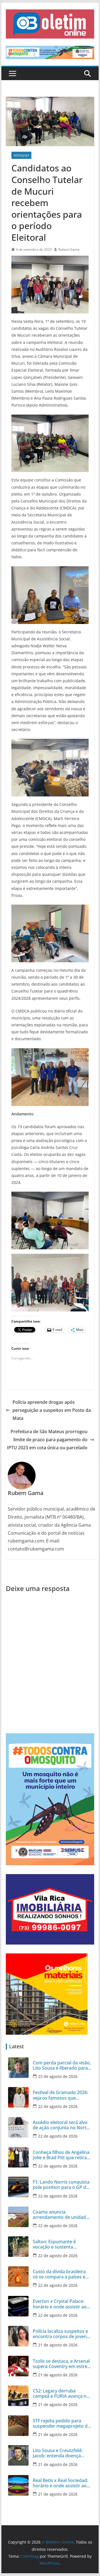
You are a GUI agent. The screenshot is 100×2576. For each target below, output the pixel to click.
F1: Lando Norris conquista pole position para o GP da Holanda (61, 2185)
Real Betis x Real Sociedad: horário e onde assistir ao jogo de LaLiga (60, 2483)
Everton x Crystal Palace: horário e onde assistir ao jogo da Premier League (60, 2304)
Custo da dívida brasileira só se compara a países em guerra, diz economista (61, 2274)
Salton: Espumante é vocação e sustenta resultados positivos (54, 2244)
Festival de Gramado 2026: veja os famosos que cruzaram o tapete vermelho (60, 2095)
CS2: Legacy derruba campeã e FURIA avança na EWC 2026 (61, 2394)
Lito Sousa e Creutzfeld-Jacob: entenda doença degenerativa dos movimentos (58, 2453)
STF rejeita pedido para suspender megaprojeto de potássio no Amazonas (61, 2423)
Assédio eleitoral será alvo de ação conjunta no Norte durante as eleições (61, 2125)
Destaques (21, 155)
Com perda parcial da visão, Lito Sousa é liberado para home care (62, 2065)
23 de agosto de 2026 (58, 2076)
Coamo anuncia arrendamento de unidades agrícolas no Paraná (62, 2215)
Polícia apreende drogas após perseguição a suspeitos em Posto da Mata (52, 1410)
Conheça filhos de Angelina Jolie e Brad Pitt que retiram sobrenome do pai (62, 2155)
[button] (50, 24)
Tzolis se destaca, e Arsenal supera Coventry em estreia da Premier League (62, 2364)
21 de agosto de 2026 (58, 2345)
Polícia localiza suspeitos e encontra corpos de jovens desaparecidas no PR (61, 2334)
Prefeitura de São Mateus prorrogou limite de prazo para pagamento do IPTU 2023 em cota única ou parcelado (47, 1440)
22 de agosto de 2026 (58, 2106)
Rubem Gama (69, 249)
